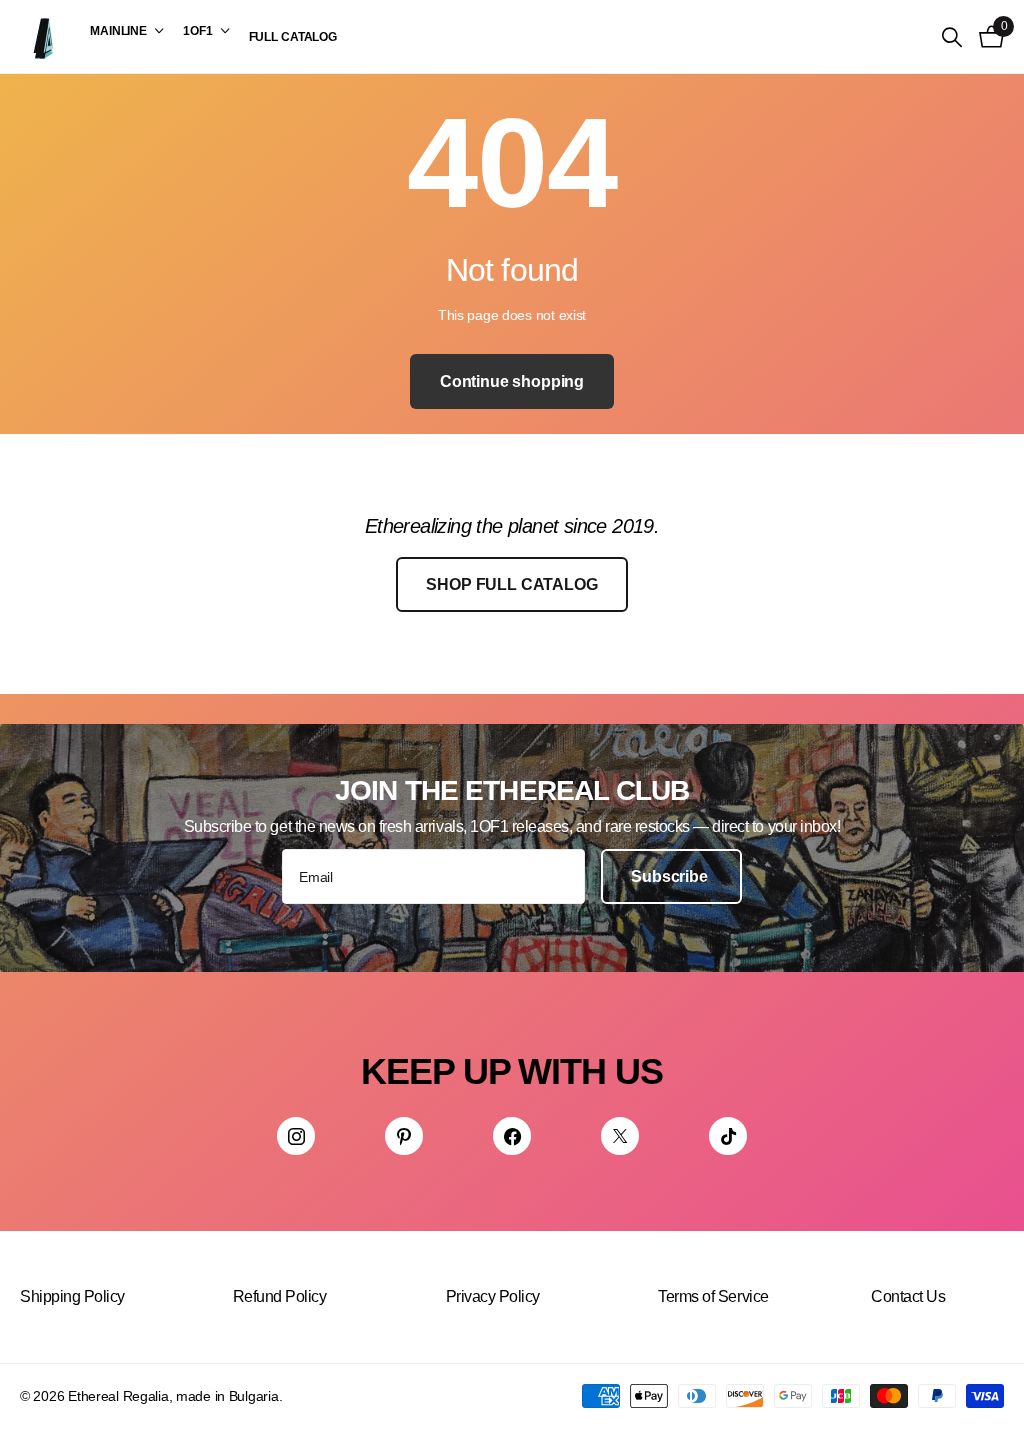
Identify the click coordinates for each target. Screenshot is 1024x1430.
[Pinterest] (404, 1136)
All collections (126, 31)
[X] (620, 1136)
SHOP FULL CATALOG (511, 584)
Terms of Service (713, 1296)
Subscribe (671, 876)
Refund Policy (280, 1296)
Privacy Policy (493, 1296)
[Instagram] (296, 1136)
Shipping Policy (72, 1296)
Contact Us (908, 1296)
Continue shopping (512, 381)
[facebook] (512, 1136)
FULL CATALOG (293, 37)
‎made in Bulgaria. (229, 1396)
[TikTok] (728, 1136)
